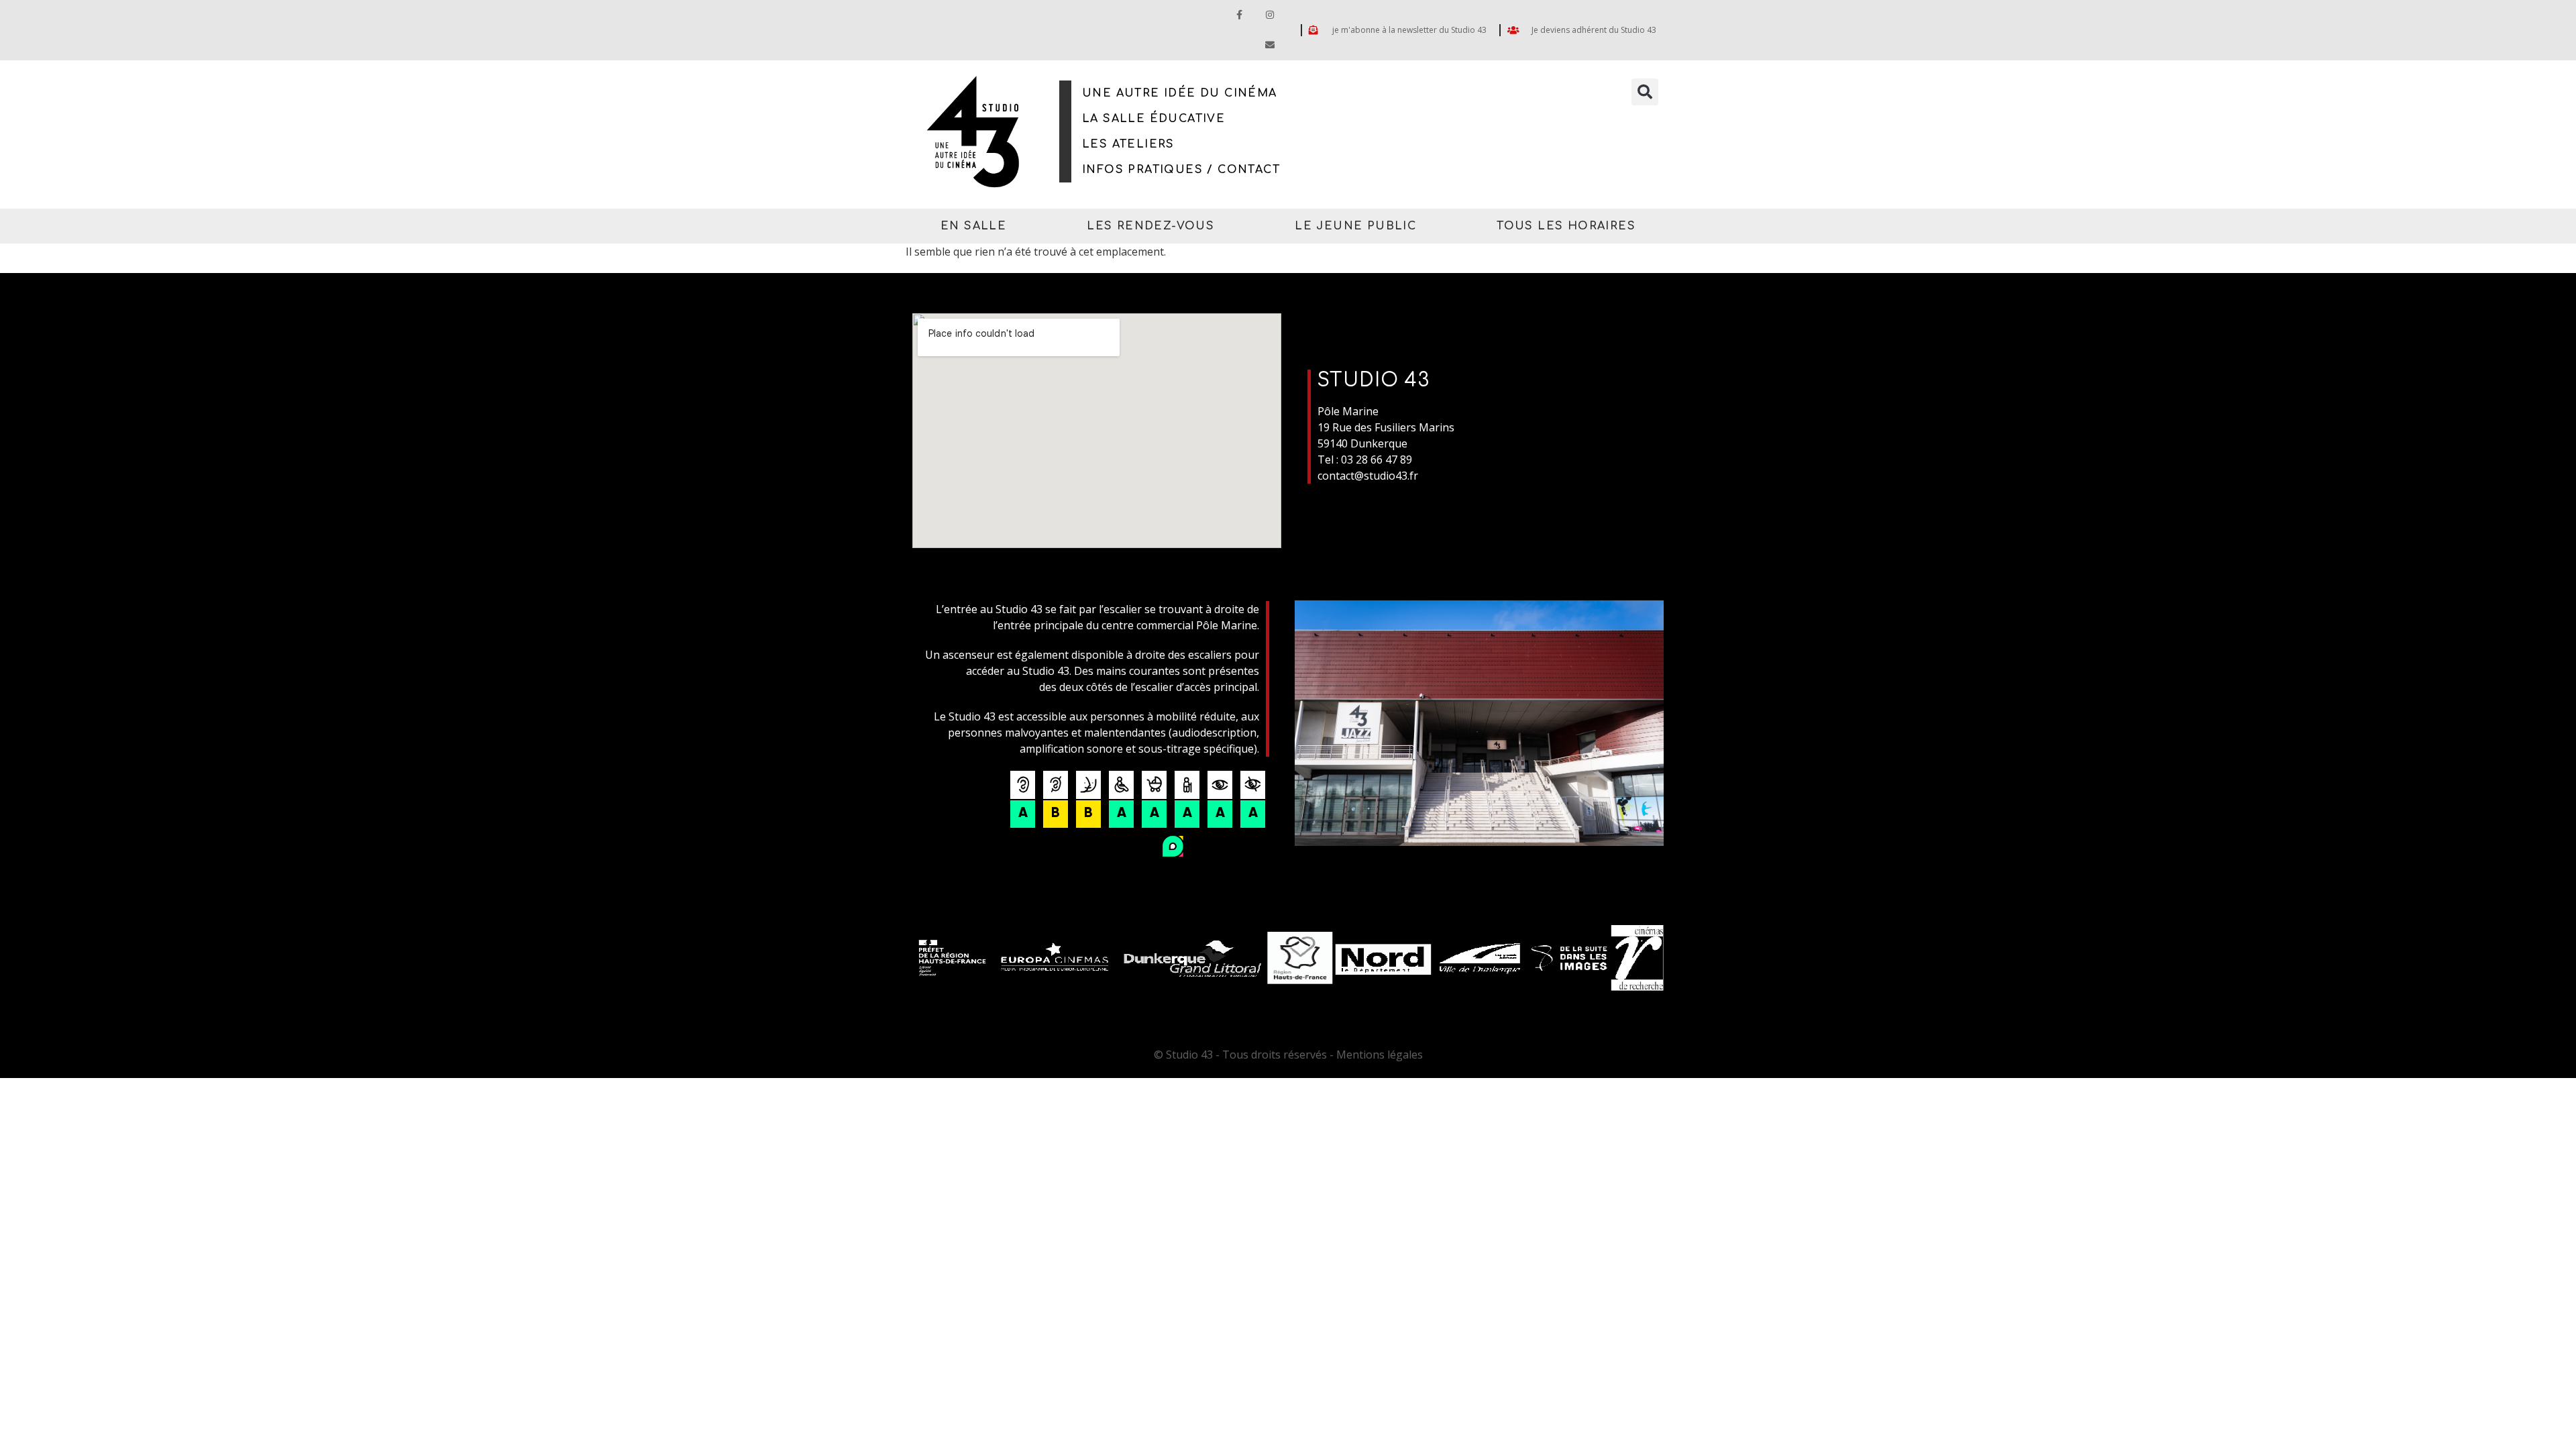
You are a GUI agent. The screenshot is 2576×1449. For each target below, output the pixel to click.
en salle (973, 226)
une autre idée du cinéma (1180, 93)
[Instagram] (1270, 15)
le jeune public (1355, 226)
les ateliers (1128, 144)
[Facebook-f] (1239, 15)
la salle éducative (1153, 119)
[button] (1645, 92)
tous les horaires (1566, 226)
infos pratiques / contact (1181, 170)
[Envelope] (1270, 45)
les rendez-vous (1150, 226)
